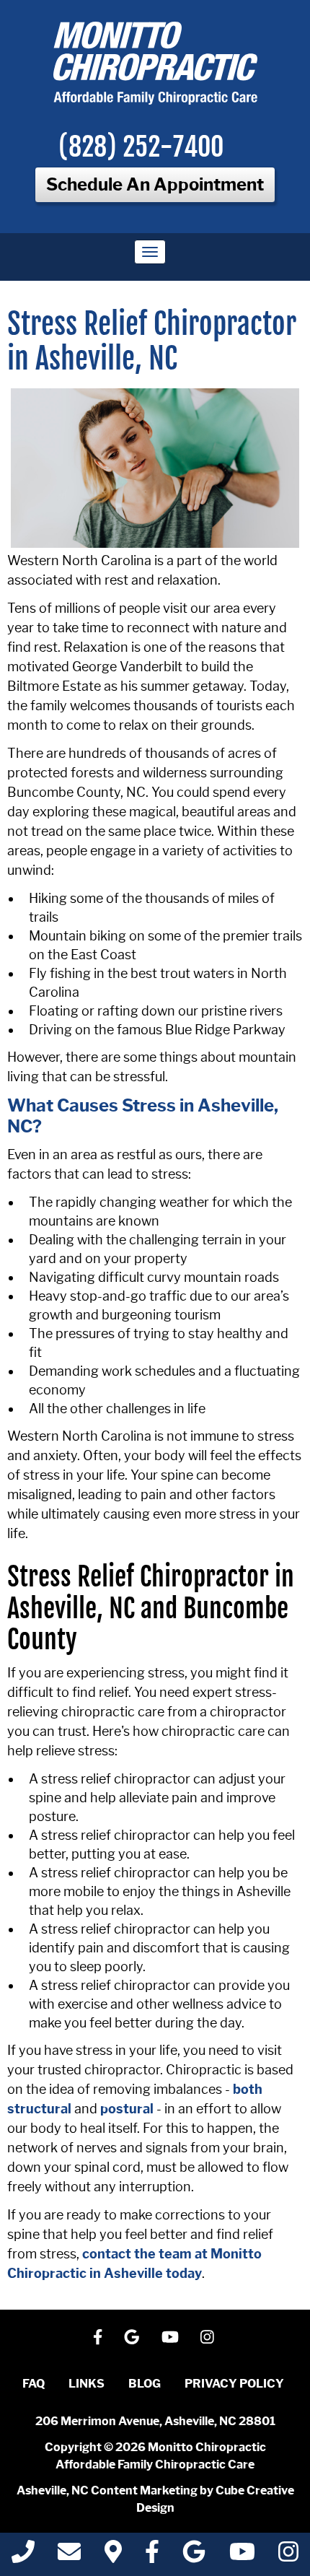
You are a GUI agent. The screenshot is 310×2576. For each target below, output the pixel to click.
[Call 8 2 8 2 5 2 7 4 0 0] (23, 2556)
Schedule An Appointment (155, 184)
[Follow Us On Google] (132, 2337)
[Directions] (113, 2556)
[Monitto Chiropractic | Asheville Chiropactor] (155, 63)
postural (127, 2109)
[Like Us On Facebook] (98, 2337)
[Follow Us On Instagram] (207, 2337)
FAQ (34, 2384)
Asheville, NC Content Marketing (107, 2490)
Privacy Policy (234, 2384)
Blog (145, 2384)
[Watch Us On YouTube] (170, 2337)
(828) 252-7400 (141, 147)
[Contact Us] (69, 2556)
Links (87, 2384)
